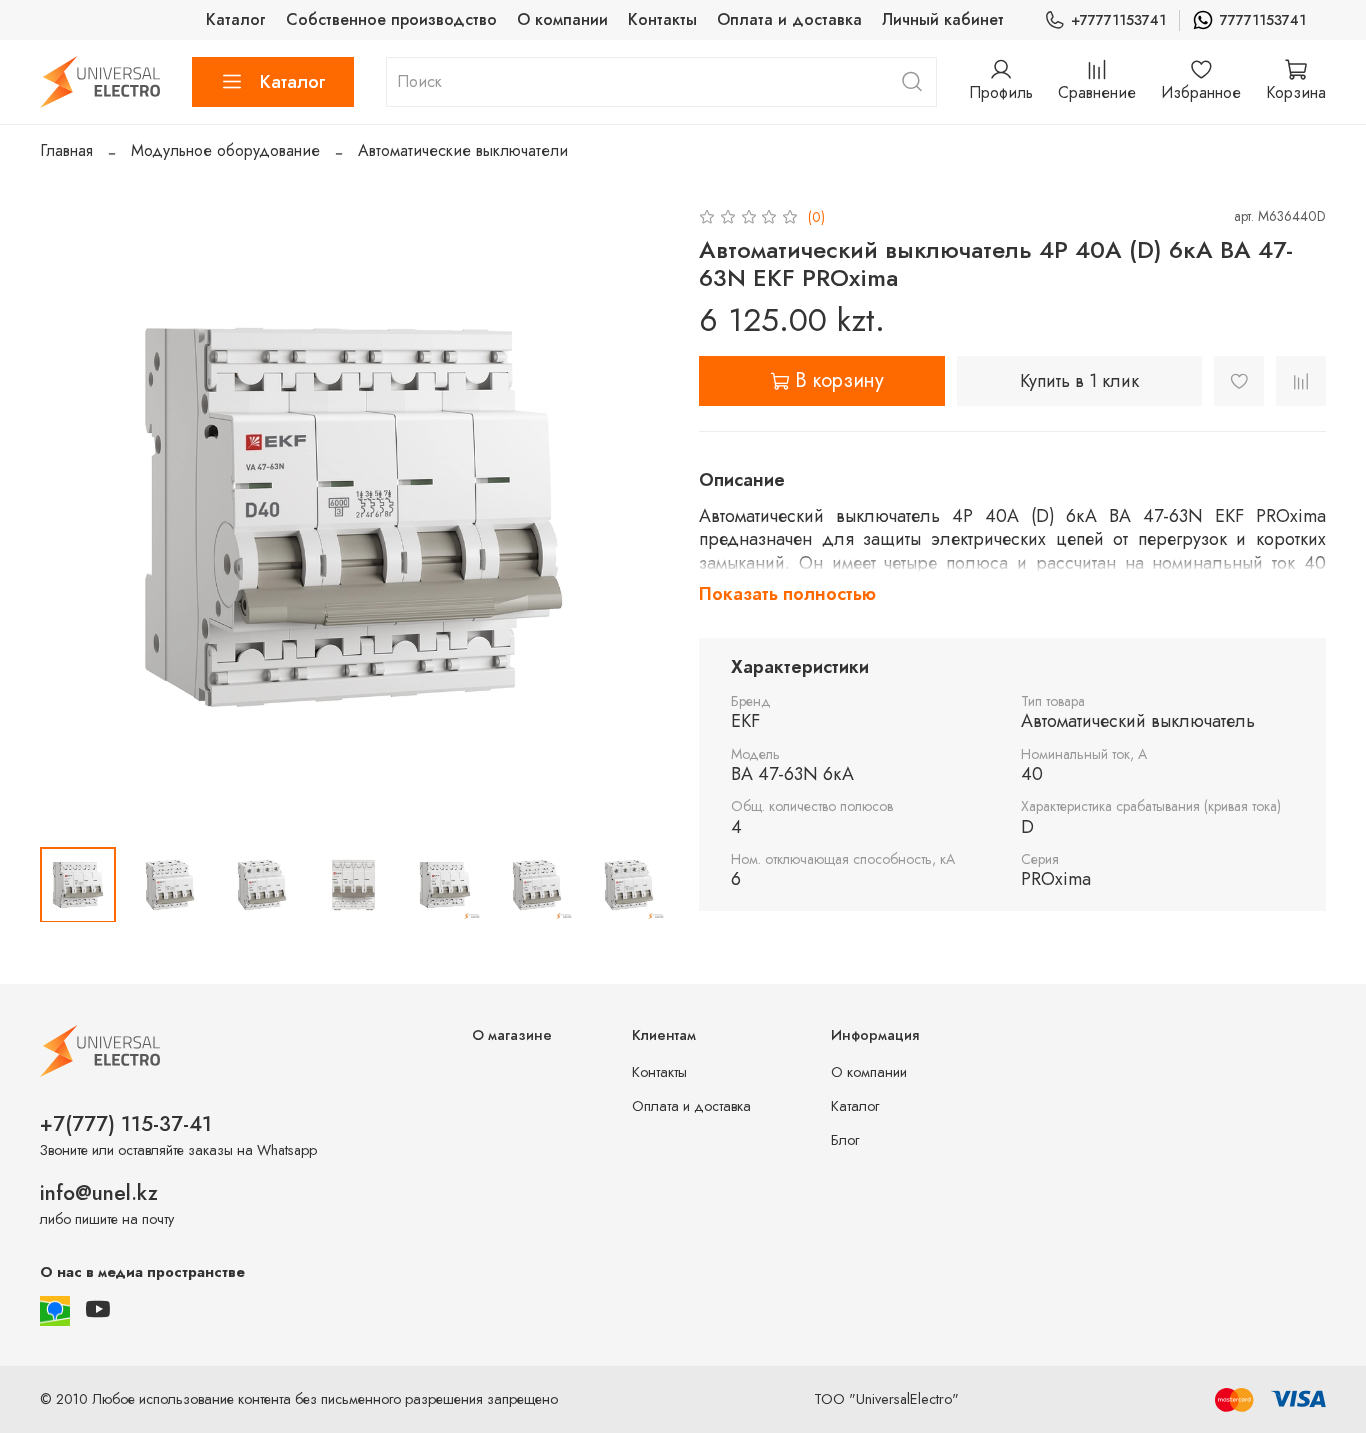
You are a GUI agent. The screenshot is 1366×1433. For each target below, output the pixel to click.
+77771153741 (1118, 20)
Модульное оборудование (225, 150)
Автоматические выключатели (463, 150)
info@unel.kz (99, 1193)
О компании (562, 19)
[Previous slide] (72, 517)
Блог (845, 1140)
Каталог (236, 19)
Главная (66, 150)
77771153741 (1263, 20)
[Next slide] (635, 517)
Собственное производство (391, 19)
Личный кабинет (943, 19)
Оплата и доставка (789, 19)
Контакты (662, 19)
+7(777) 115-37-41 (126, 1124)
